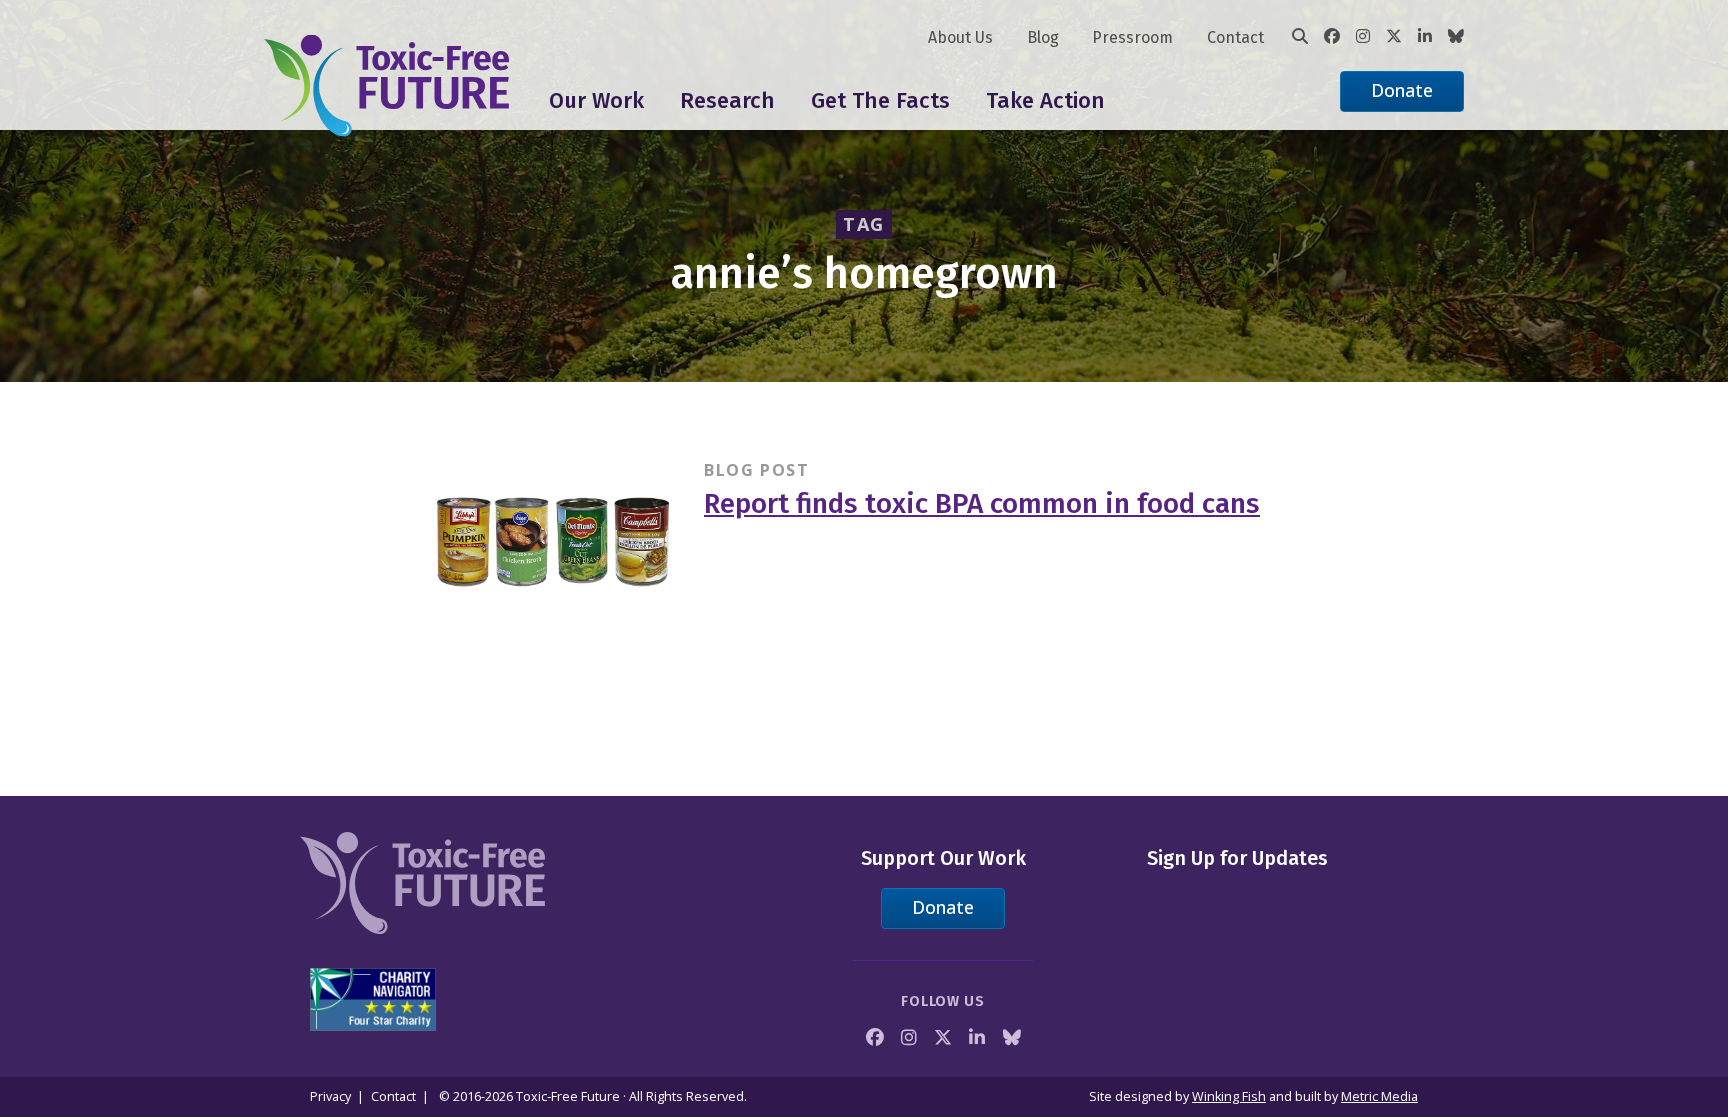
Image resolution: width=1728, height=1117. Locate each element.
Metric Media (1379, 1096)
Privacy (330, 1096)
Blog (1043, 37)
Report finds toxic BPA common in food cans (982, 503)
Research (727, 100)
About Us (960, 37)
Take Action (1045, 100)
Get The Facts (880, 100)
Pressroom (1132, 37)
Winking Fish (1229, 1096)
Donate (1402, 90)
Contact (1235, 37)
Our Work (596, 100)
